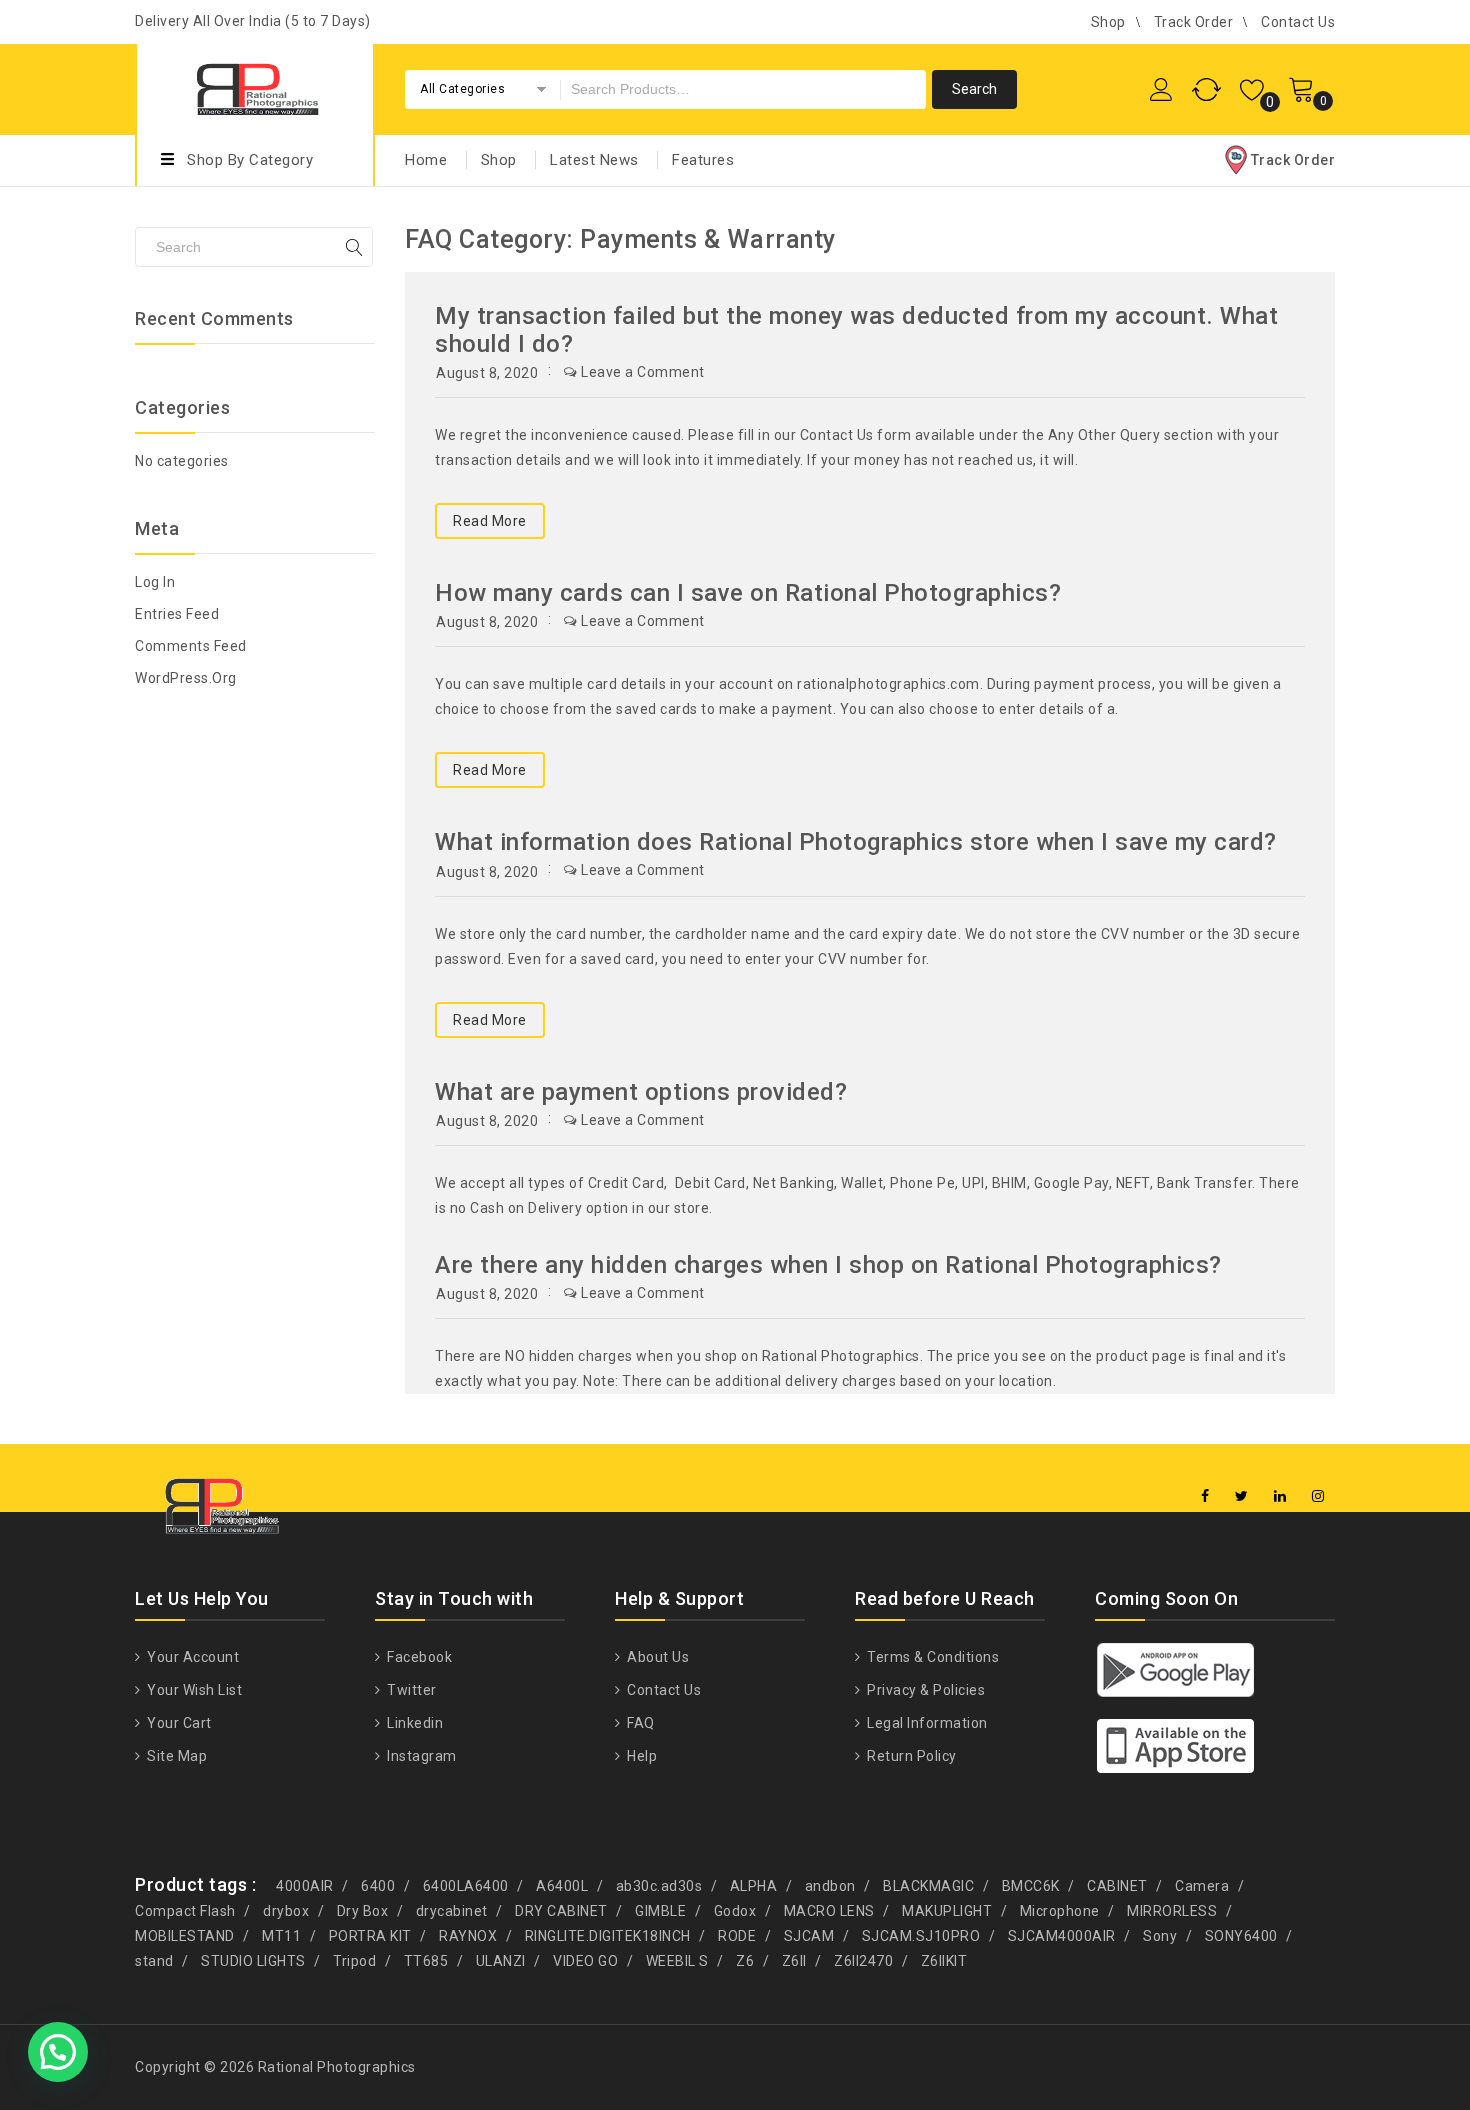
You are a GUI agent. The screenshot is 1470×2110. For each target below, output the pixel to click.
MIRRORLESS (1172, 1911)
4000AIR (305, 1886)
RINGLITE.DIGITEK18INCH (608, 1936)
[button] (58, 2052)
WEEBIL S (677, 1961)
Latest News (594, 160)
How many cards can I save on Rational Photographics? (748, 593)
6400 (378, 1886)
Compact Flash (185, 1911)
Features (703, 160)
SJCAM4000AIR (1062, 1936)
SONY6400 (1241, 1936)
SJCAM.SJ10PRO (921, 1936)
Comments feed (191, 646)
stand (154, 1961)
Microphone (1060, 1911)
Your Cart (178, 1723)
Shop (1108, 22)
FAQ (639, 1723)
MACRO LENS (829, 1911)
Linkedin (413, 1723)
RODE (737, 1936)
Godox (735, 1911)
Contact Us (1298, 22)
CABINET (1117, 1886)
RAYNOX (468, 1936)
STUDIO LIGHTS (253, 1961)
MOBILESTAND (185, 1936)
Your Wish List (193, 1690)
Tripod (354, 1961)
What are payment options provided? (641, 1092)
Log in (155, 582)
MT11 (281, 1936)
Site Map (175, 1756)
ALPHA (754, 1886)
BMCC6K (1031, 1886)
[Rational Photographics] (255, 86)
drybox (286, 1911)
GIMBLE (660, 1911)
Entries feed (177, 614)
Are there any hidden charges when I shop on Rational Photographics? (828, 1265)
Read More (490, 521)
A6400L (562, 1886)
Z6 (745, 1961)
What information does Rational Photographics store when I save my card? (856, 842)
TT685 (426, 1961)
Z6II (794, 1961)
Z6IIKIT (944, 1961)
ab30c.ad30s (659, 1886)
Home (426, 160)
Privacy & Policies (924, 1690)
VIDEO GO (585, 1961)
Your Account (191, 1657)
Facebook (418, 1657)
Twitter (410, 1690)
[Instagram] (1318, 1496)
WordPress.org (186, 678)
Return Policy (910, 1756)
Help (640, 1756)
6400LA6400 (466, 1886)
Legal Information (926, 1723)
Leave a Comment (643, 372)
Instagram (420, 1756)
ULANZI (501, 1961)
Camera (1202, 1886)
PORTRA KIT (370, 1936)
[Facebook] (1205, 1496)
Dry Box (363, 1911)
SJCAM (809, 1936)
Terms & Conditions (931, 1657)
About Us (656, 1657)
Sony (1160, 1936)
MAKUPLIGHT (947, 1911)
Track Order (1194, 22)
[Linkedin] (1280, 1496)
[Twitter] (1242, 1496)
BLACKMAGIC (928, 1886)
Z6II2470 (863, 1961)
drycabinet (452, 1911)
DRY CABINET (561, 1911)
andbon (830, 1886)
